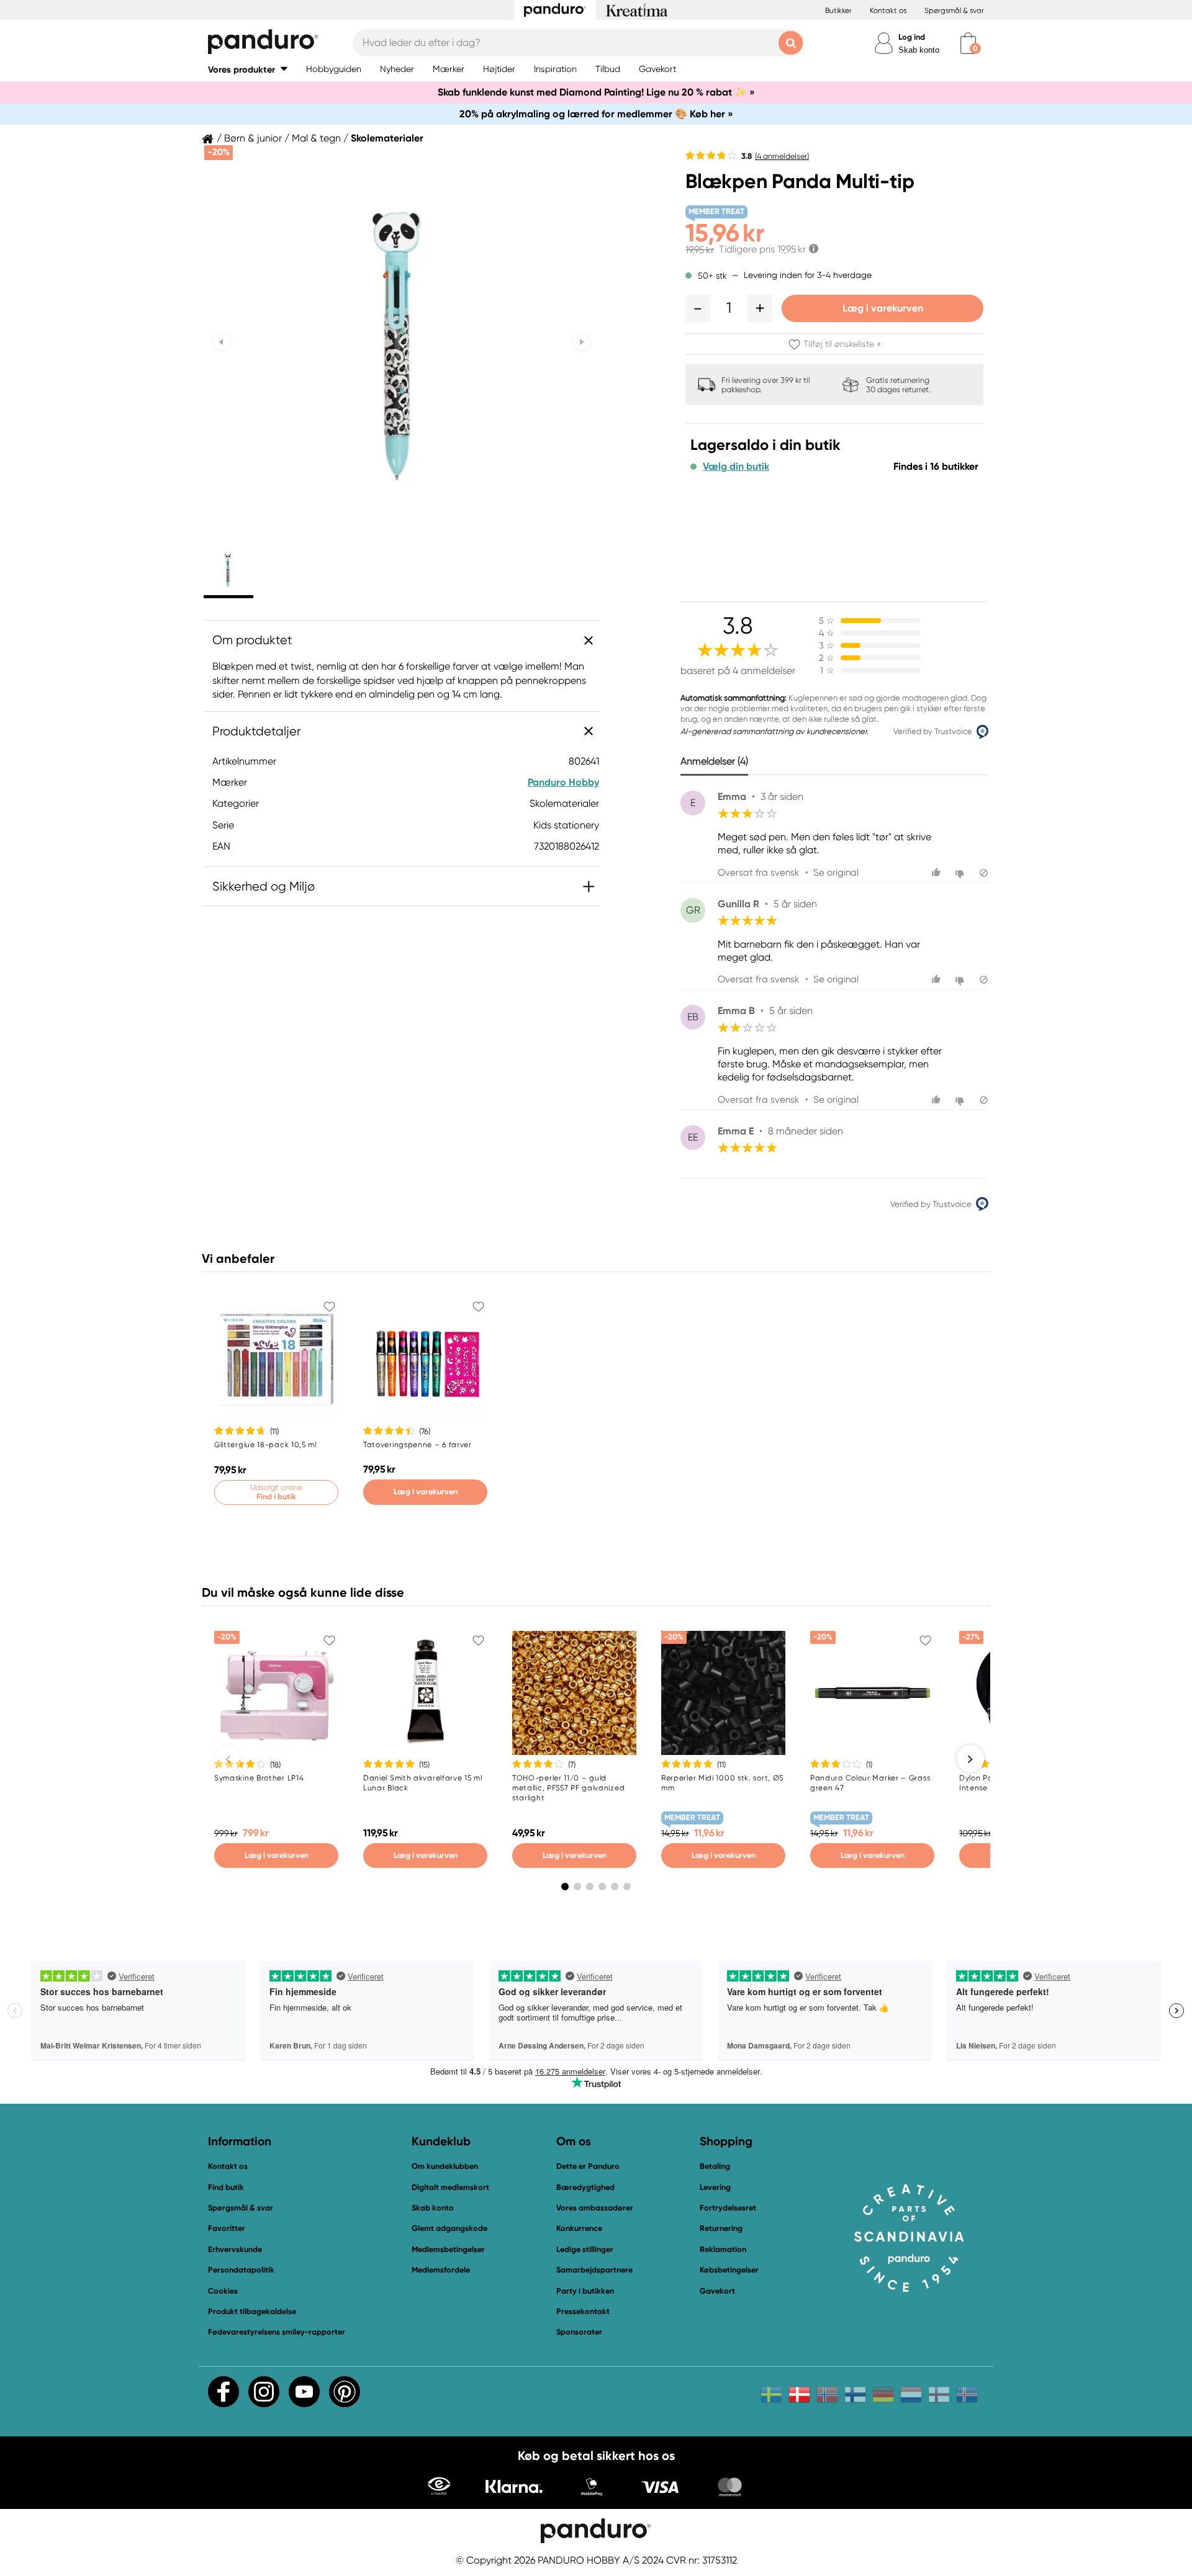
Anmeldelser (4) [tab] (714, 761)
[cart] (968, 43)
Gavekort (717, 2291)
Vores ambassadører (595, 2208)
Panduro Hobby (563, 782)
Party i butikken (585, 2291)
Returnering (721, 2228)
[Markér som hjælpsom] (938, 873)
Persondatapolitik (241, 2270)
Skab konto (919, 50)
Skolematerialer (387, 138)
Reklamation (723, 2249)
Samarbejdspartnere (594, 2270)
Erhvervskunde (235, 2249)
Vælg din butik (736, 467)
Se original (836, 873)
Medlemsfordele (441, 2270)
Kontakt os (888, 11)
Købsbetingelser (729, 2270)
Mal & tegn (316, 138)
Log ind (912, 37)
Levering (715, 2187)
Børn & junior (253, 138)
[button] (248, 69)
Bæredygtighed (585, 2187)
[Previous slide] (221, 342)
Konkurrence (579, 2228)
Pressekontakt (583, 2311)
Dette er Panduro (588, 2166)
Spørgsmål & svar (954, 11)
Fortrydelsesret (728, 2208)
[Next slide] (581, 342)
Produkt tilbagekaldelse (252, 2311)
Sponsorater (579, 2332)
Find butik (226, 2187)
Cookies (223, 2291)
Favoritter (227, 2228)
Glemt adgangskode (449, 2228)
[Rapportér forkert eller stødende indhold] (984, 873)
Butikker (838, 11)
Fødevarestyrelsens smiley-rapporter (277, 2332)
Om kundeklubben (445, 2166)
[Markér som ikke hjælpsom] (961, 873)
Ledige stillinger (585, 2249)
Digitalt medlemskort (450, 2187)
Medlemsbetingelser (448, 2249)
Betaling (715, 2166)
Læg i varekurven (883, 308)
